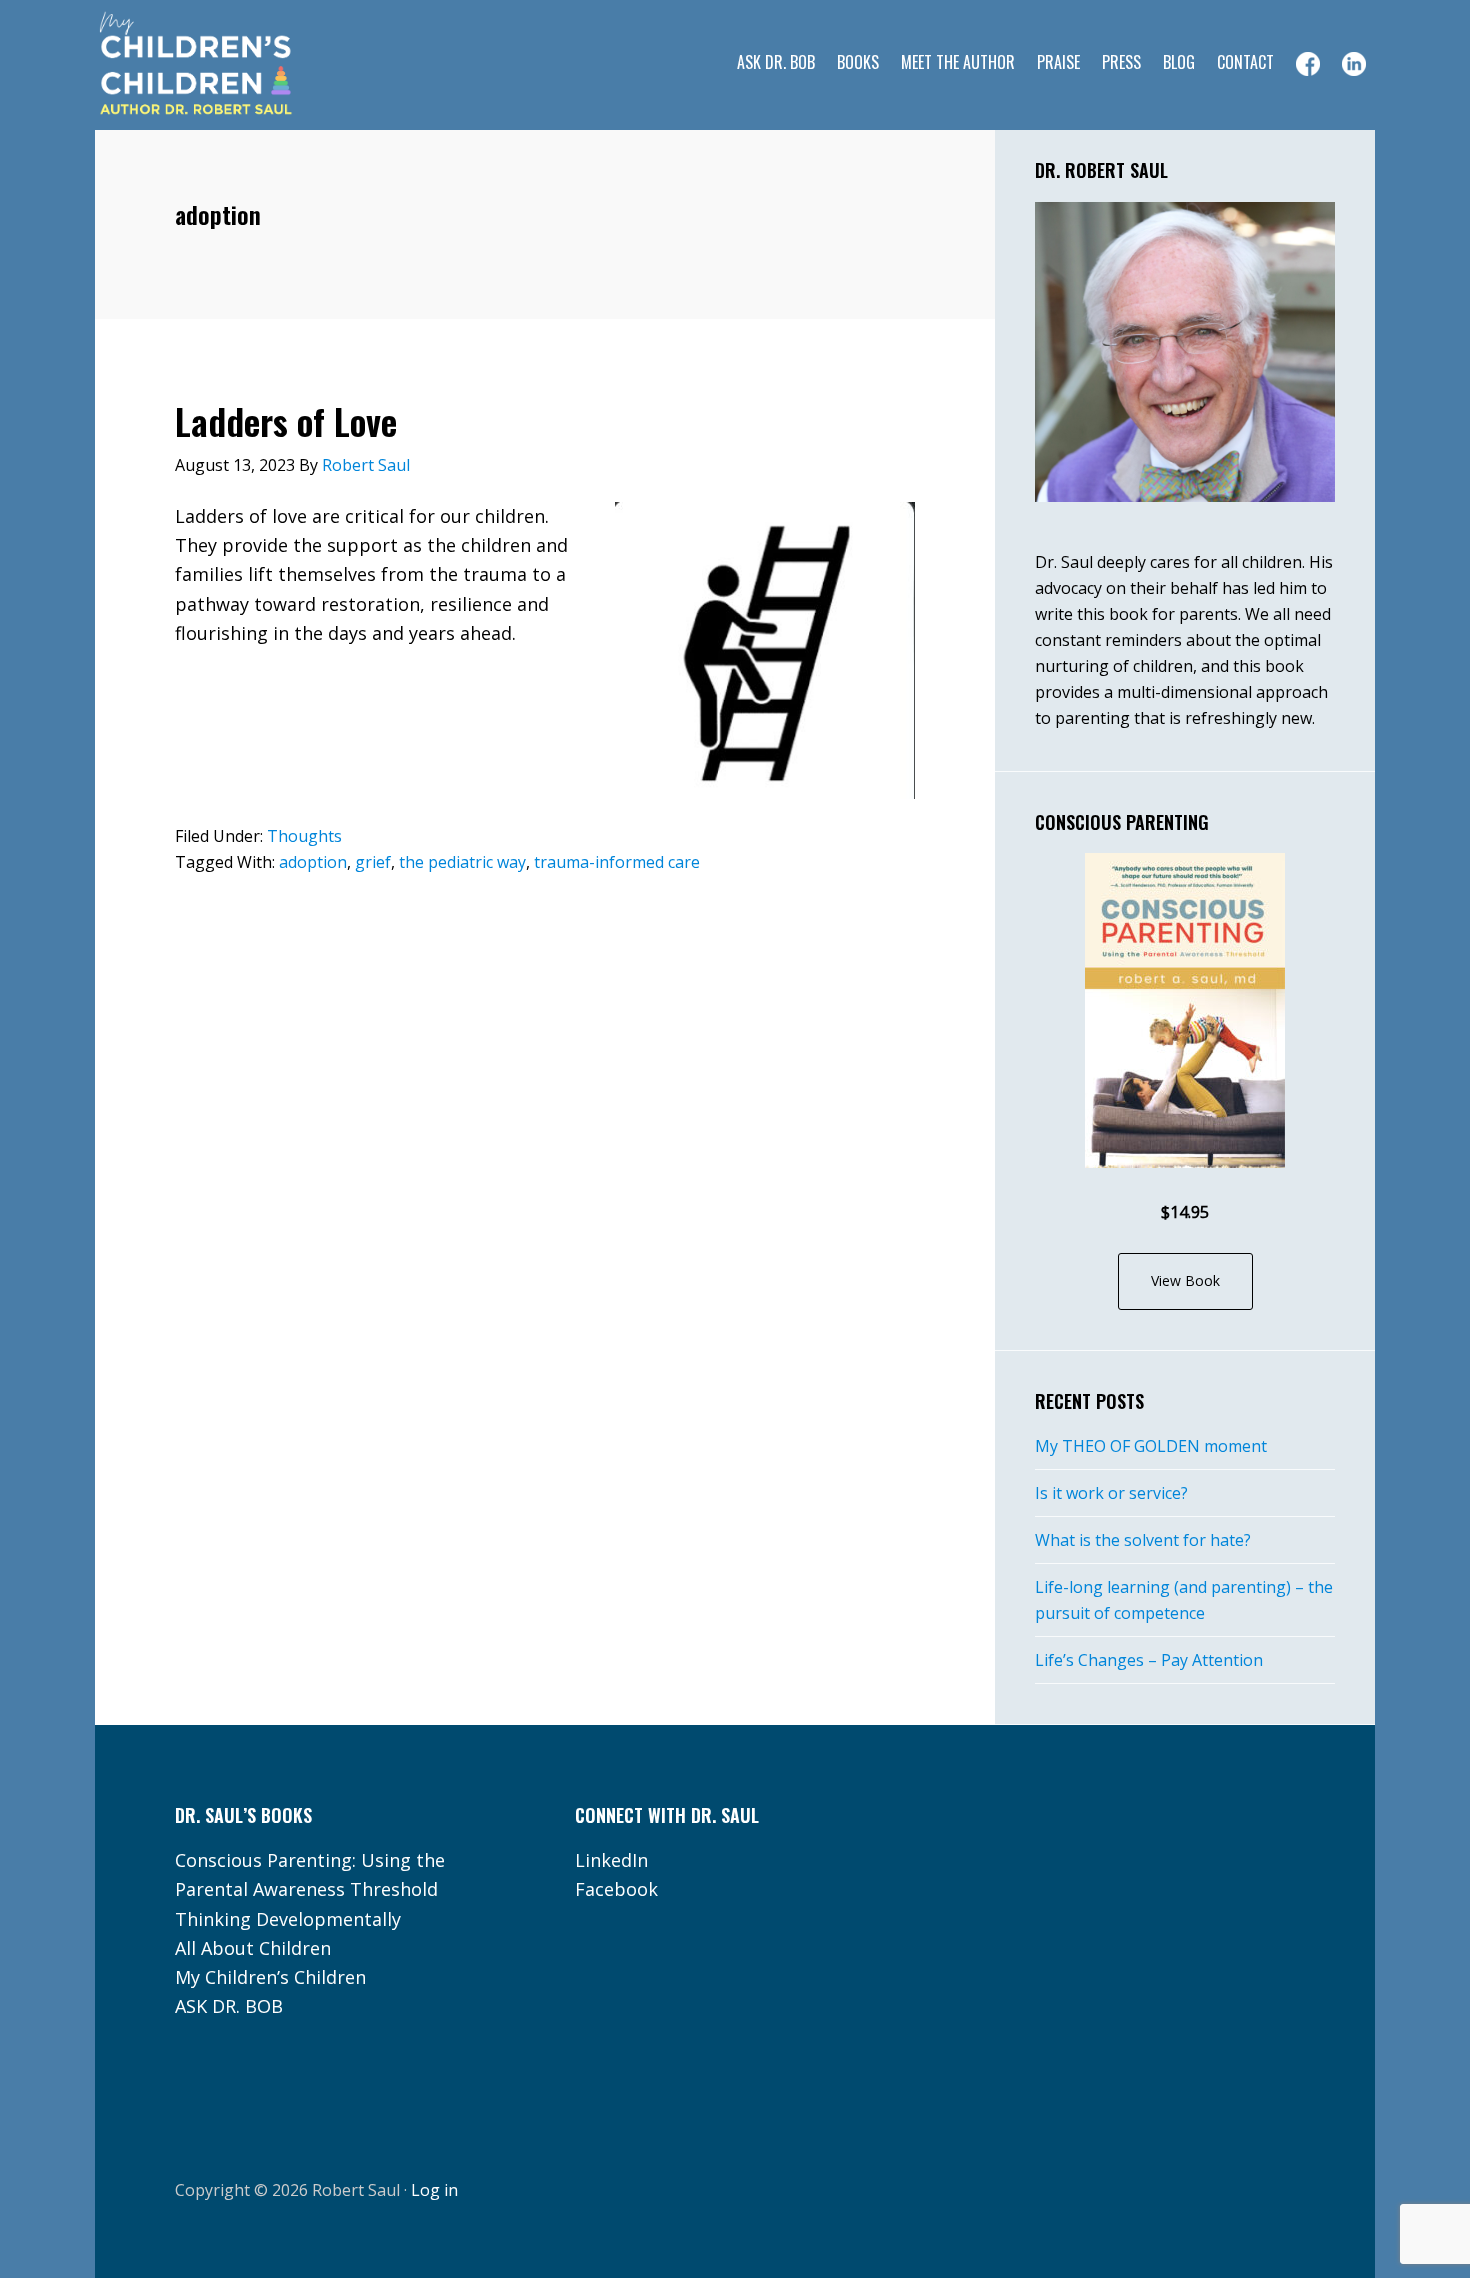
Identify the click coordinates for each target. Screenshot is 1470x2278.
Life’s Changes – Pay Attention (1149, 1660)
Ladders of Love (286, 420)
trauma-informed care (617, 862)
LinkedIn (611, 1860)
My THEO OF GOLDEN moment (1151, 1446)
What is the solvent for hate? (1143, 1540)
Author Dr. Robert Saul (255, 65)
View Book (1185, 1280)
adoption (313, 862)
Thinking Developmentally (288, 1919)
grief (373, 862)
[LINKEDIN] (1354, 64)
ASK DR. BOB (229, 2006)
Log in (434, 2190)
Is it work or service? (1111, 1493)
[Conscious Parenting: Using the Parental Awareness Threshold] (1185, 1010)
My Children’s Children (270, 1977)
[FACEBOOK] (1308, 64)
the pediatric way (462, 862)
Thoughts (304, 836)
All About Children (253, 1948)
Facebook (616, 1889)
